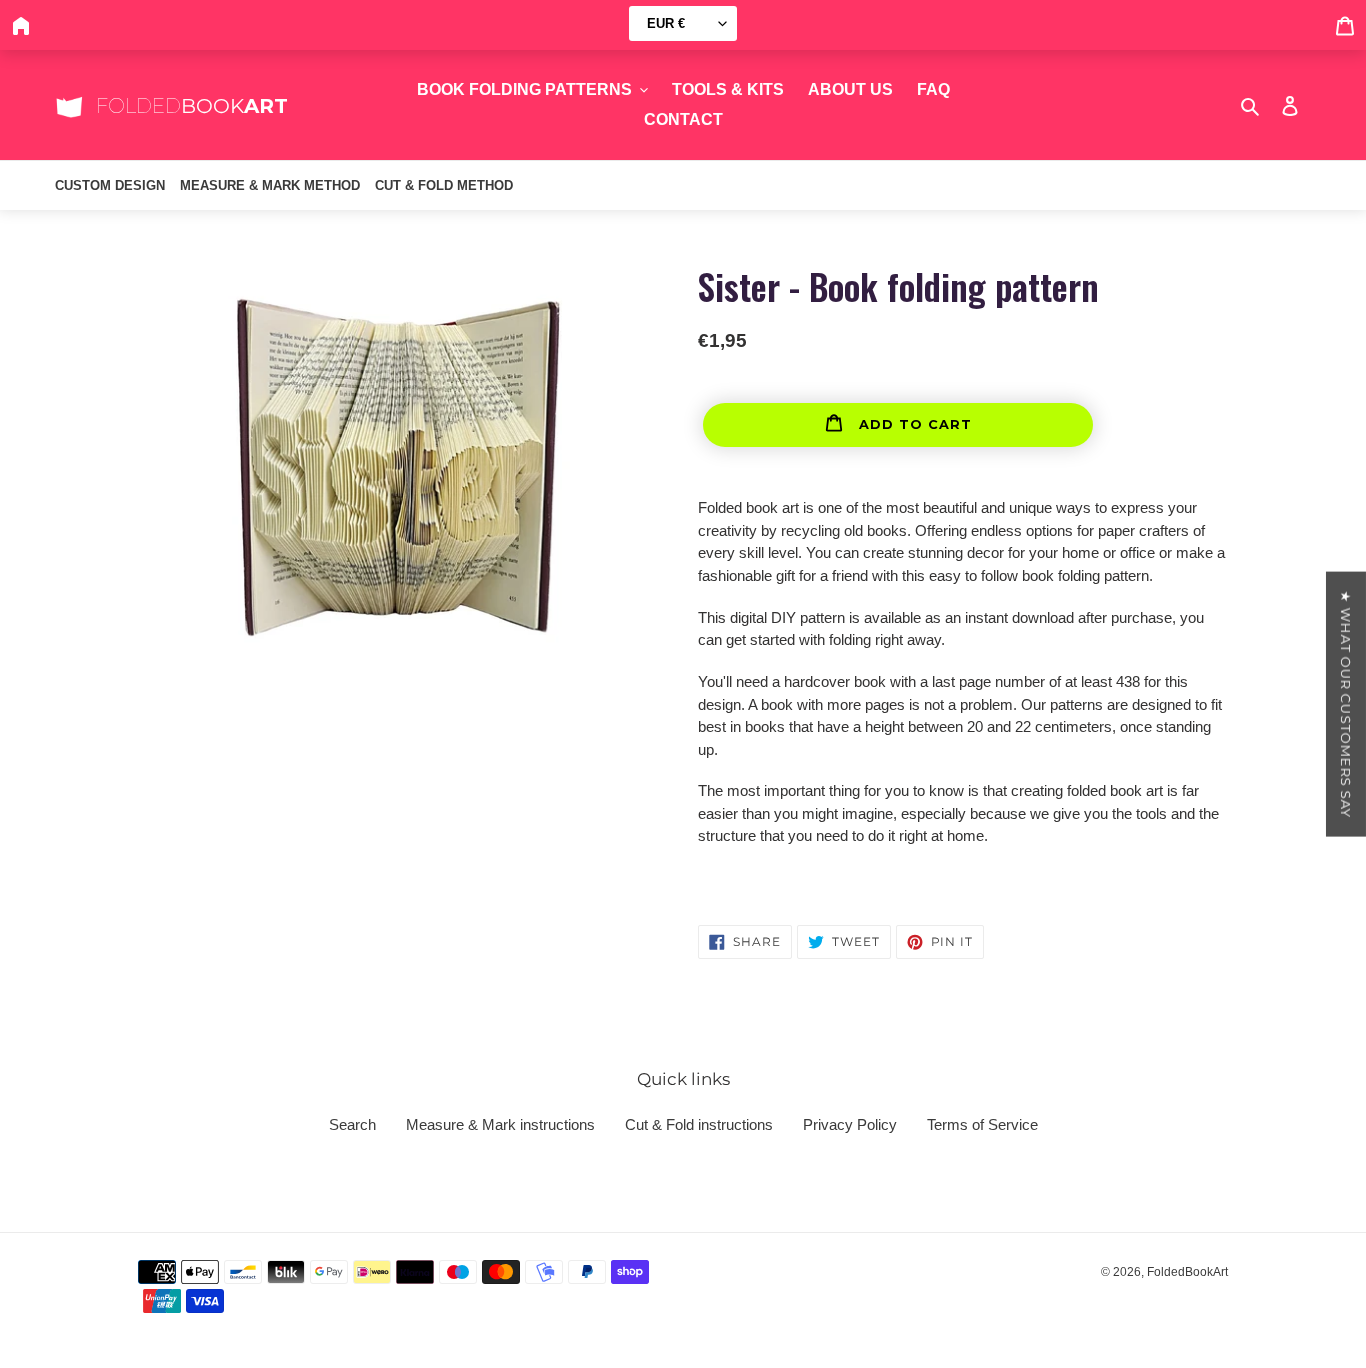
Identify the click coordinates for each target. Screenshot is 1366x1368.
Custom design (110, 185)
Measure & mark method (270, 185)
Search (352, 1124)
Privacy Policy (850, 1124)
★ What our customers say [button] (1346, 704)
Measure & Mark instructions (500, 1124)
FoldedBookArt (1187, 1272)
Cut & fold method (444, 185)
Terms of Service (982, 1124)
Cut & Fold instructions (699, 1124)
